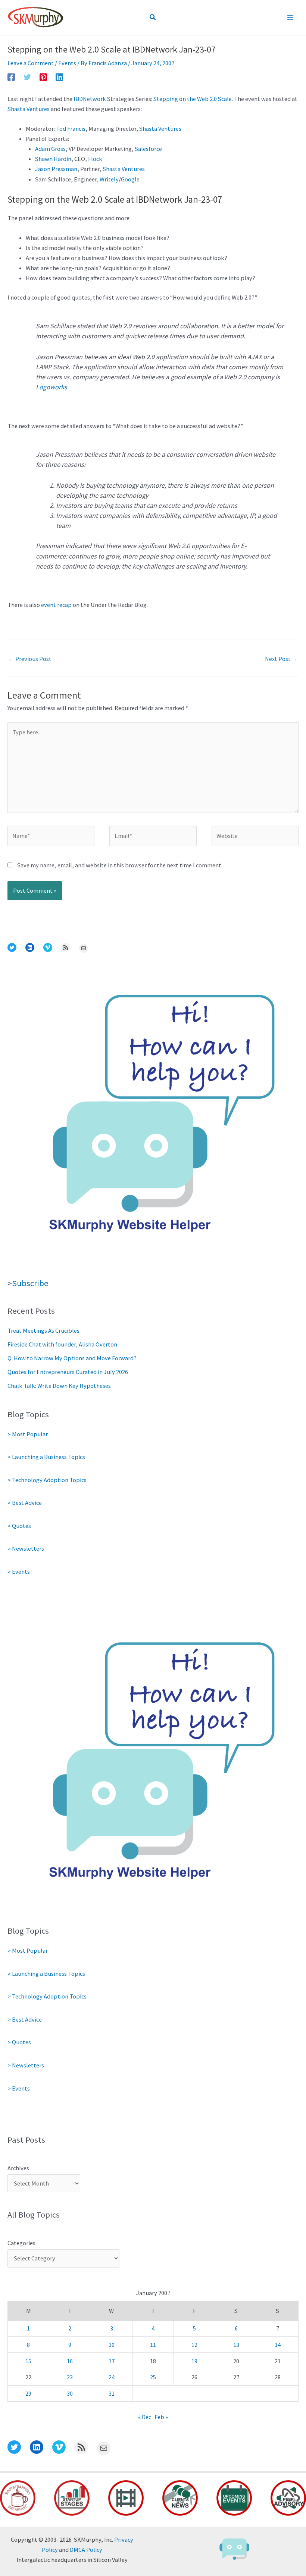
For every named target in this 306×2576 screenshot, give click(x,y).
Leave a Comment (31, 63)
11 (153, 2345)
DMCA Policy (86, 2550)
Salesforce (148, 149)
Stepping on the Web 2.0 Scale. (193, 99)
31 (112, 2393)
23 (70, 2377)
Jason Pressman (56, 169)
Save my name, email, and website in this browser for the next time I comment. (120, 865)
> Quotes (19, 1526)
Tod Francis (71, 129)
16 (70, 2361)
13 (236, 2345)
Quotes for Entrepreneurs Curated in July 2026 (68, 1372)
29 (28, 2393)
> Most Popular (28, 1434)
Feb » (161, 2417)
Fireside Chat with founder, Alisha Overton (62, 1344)
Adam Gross (50, 149)
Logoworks (51, 387)
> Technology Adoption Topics (47, 1480)
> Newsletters (26, 1548)
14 (278, 2345)
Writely (109, 179)
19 (194, 2361)
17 (112, 2361)
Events (67, 63)
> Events (19, 1572)
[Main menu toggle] (290, 18)
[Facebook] (11, 77)
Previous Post (30, 659)
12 (194, 2345)
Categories (21, 2243)
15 (28, 2361)
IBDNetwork (90, 99)
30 (70, 2393)
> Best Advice (25, 1503)
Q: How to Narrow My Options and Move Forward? (72, 1358)
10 (112, 2345)
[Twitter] (27, 77)
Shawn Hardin (53, 159)
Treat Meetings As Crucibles (43, 1330)
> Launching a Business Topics (46, 1457)
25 (153, 2377)
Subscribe (30, 1283)
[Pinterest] (43, 77)
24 (112, 2377)
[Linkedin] (59, 77)
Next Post (281, 659)
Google (130, 179)
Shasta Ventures (29, 109)
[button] (153, 18)
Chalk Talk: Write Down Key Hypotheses (59, 1386)
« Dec (145, 2417)
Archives (18, 2168)
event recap (56, 605)
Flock (95, 159)
